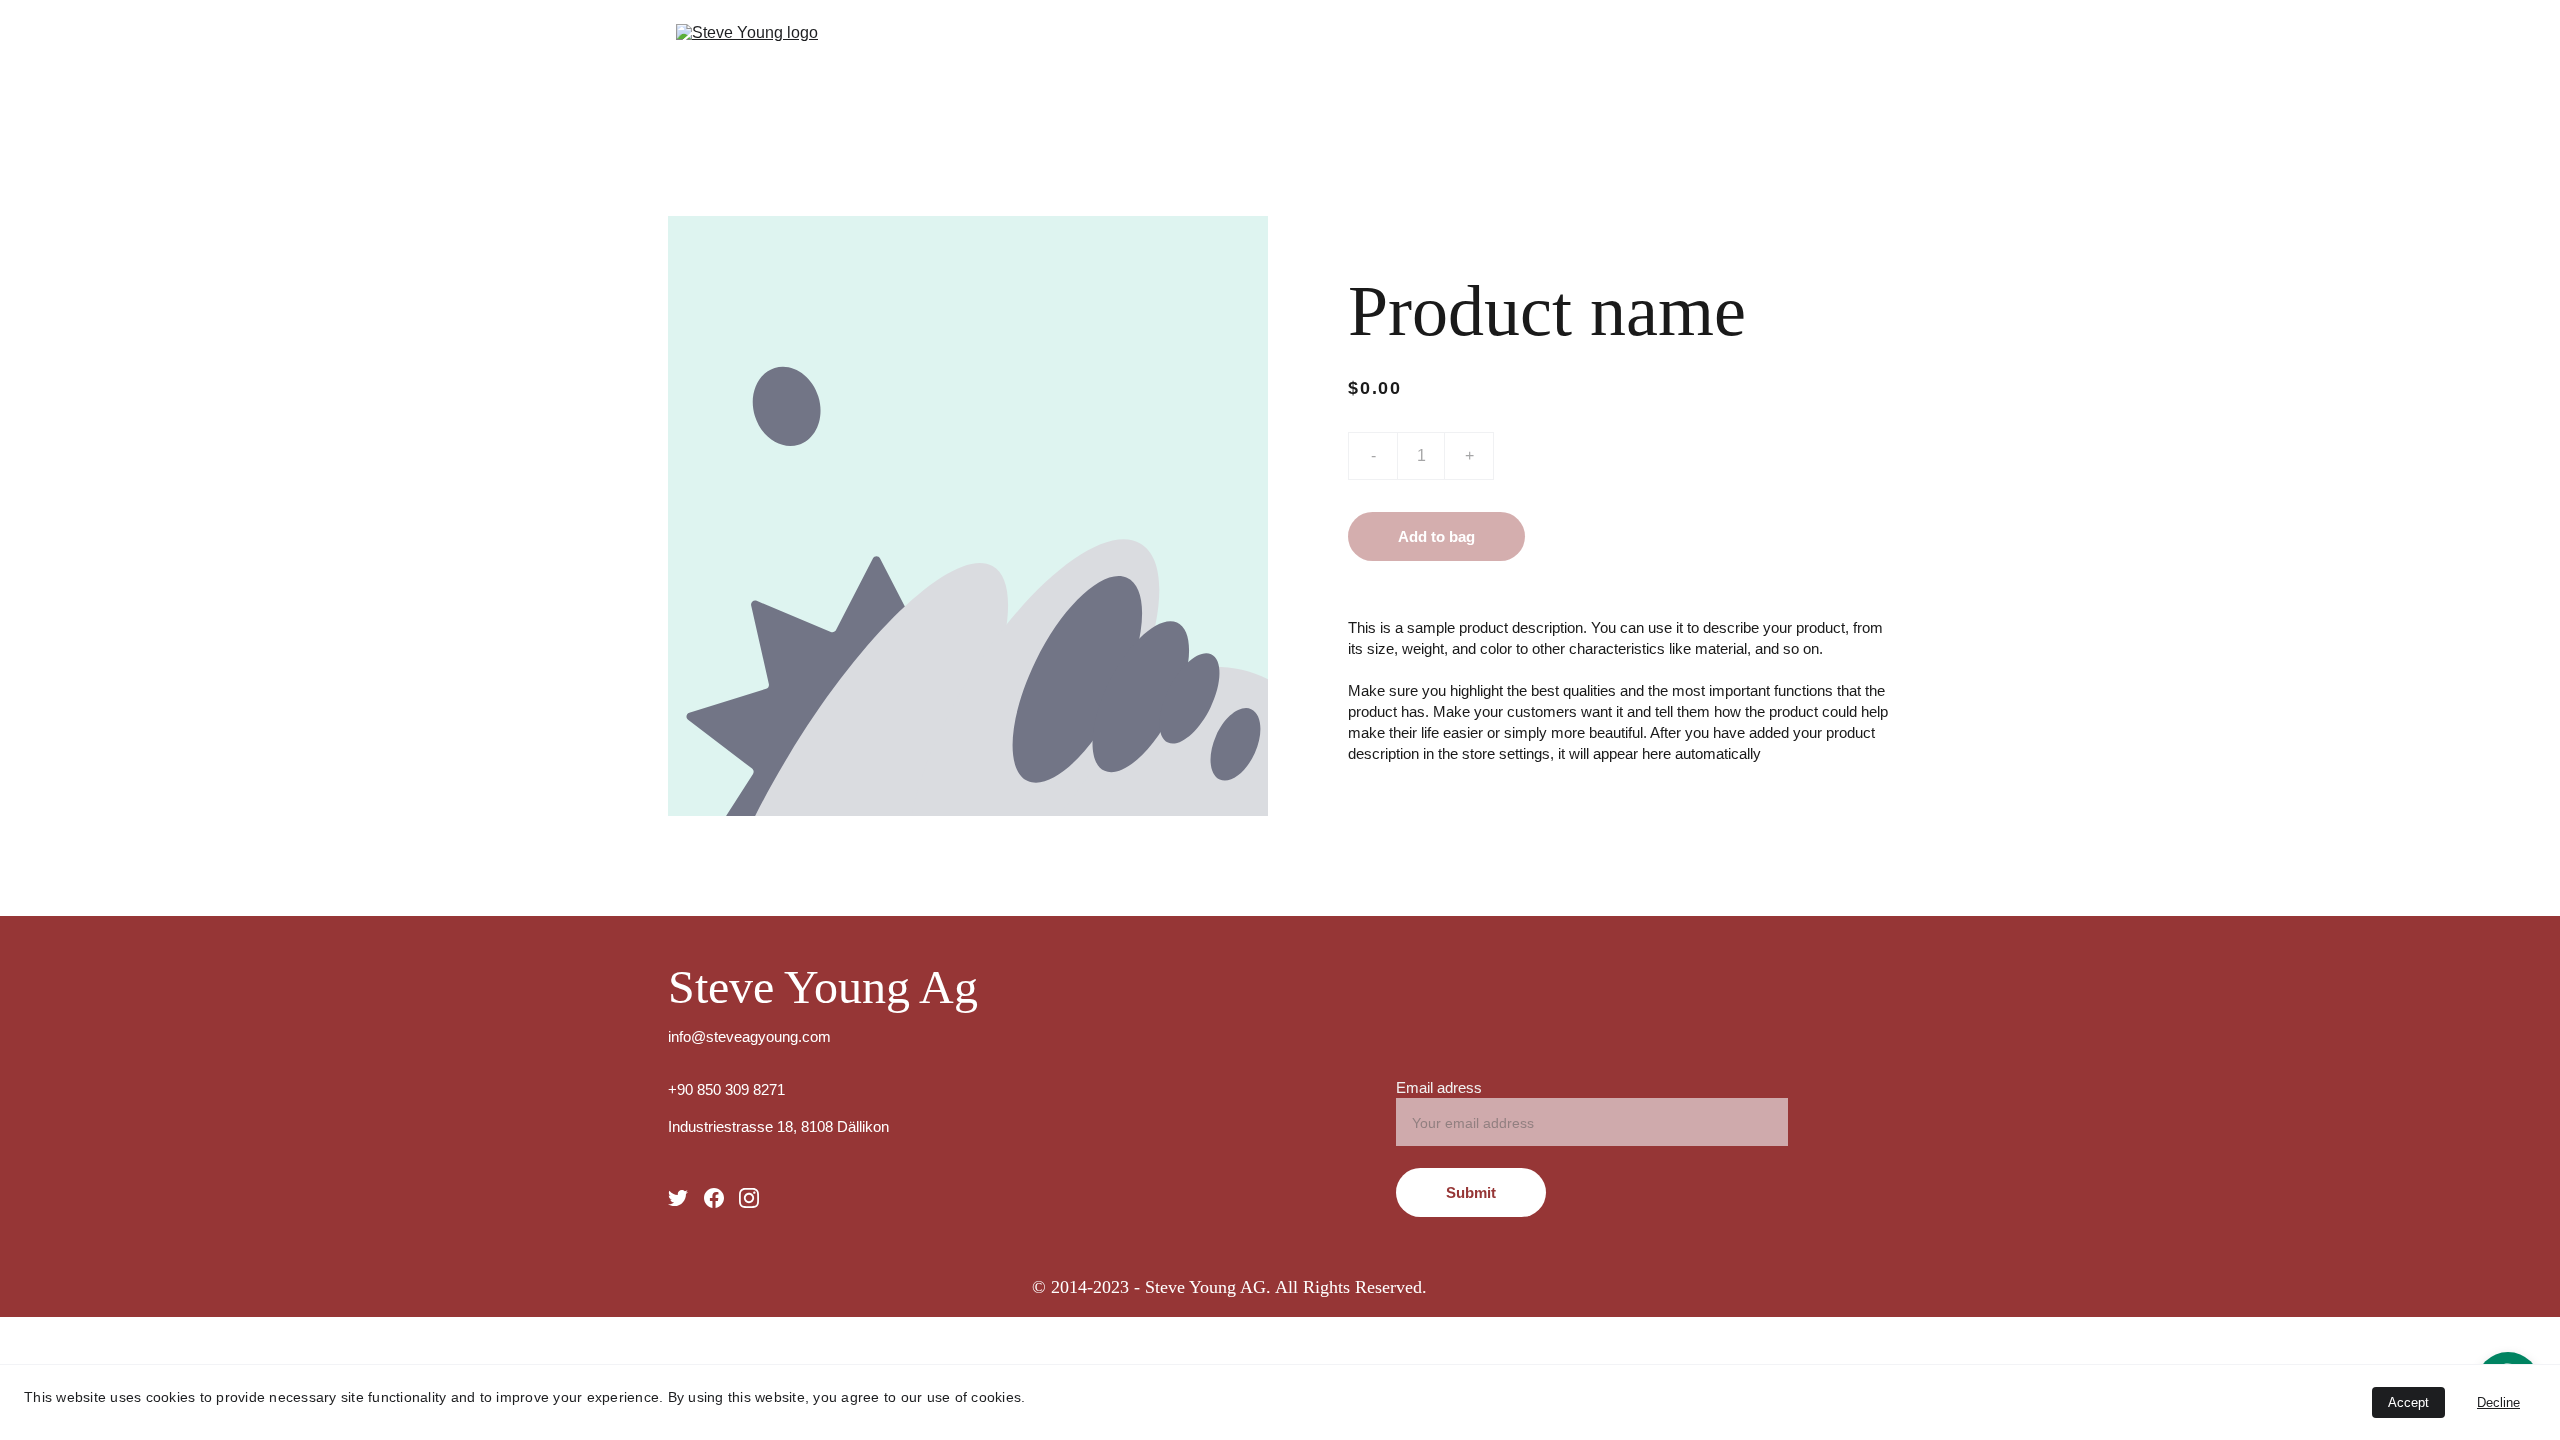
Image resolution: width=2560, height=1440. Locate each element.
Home (1631, 57)
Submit (1471, 1192)
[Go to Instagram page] (749, 1198)
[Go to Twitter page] (678, 1198)
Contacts (1845, 57)
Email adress (1439, 1087)
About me (1729, 57)
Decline (2498, 1402)
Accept (2408, 1402)
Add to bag (1436, 536)
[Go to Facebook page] (714, 1198)
